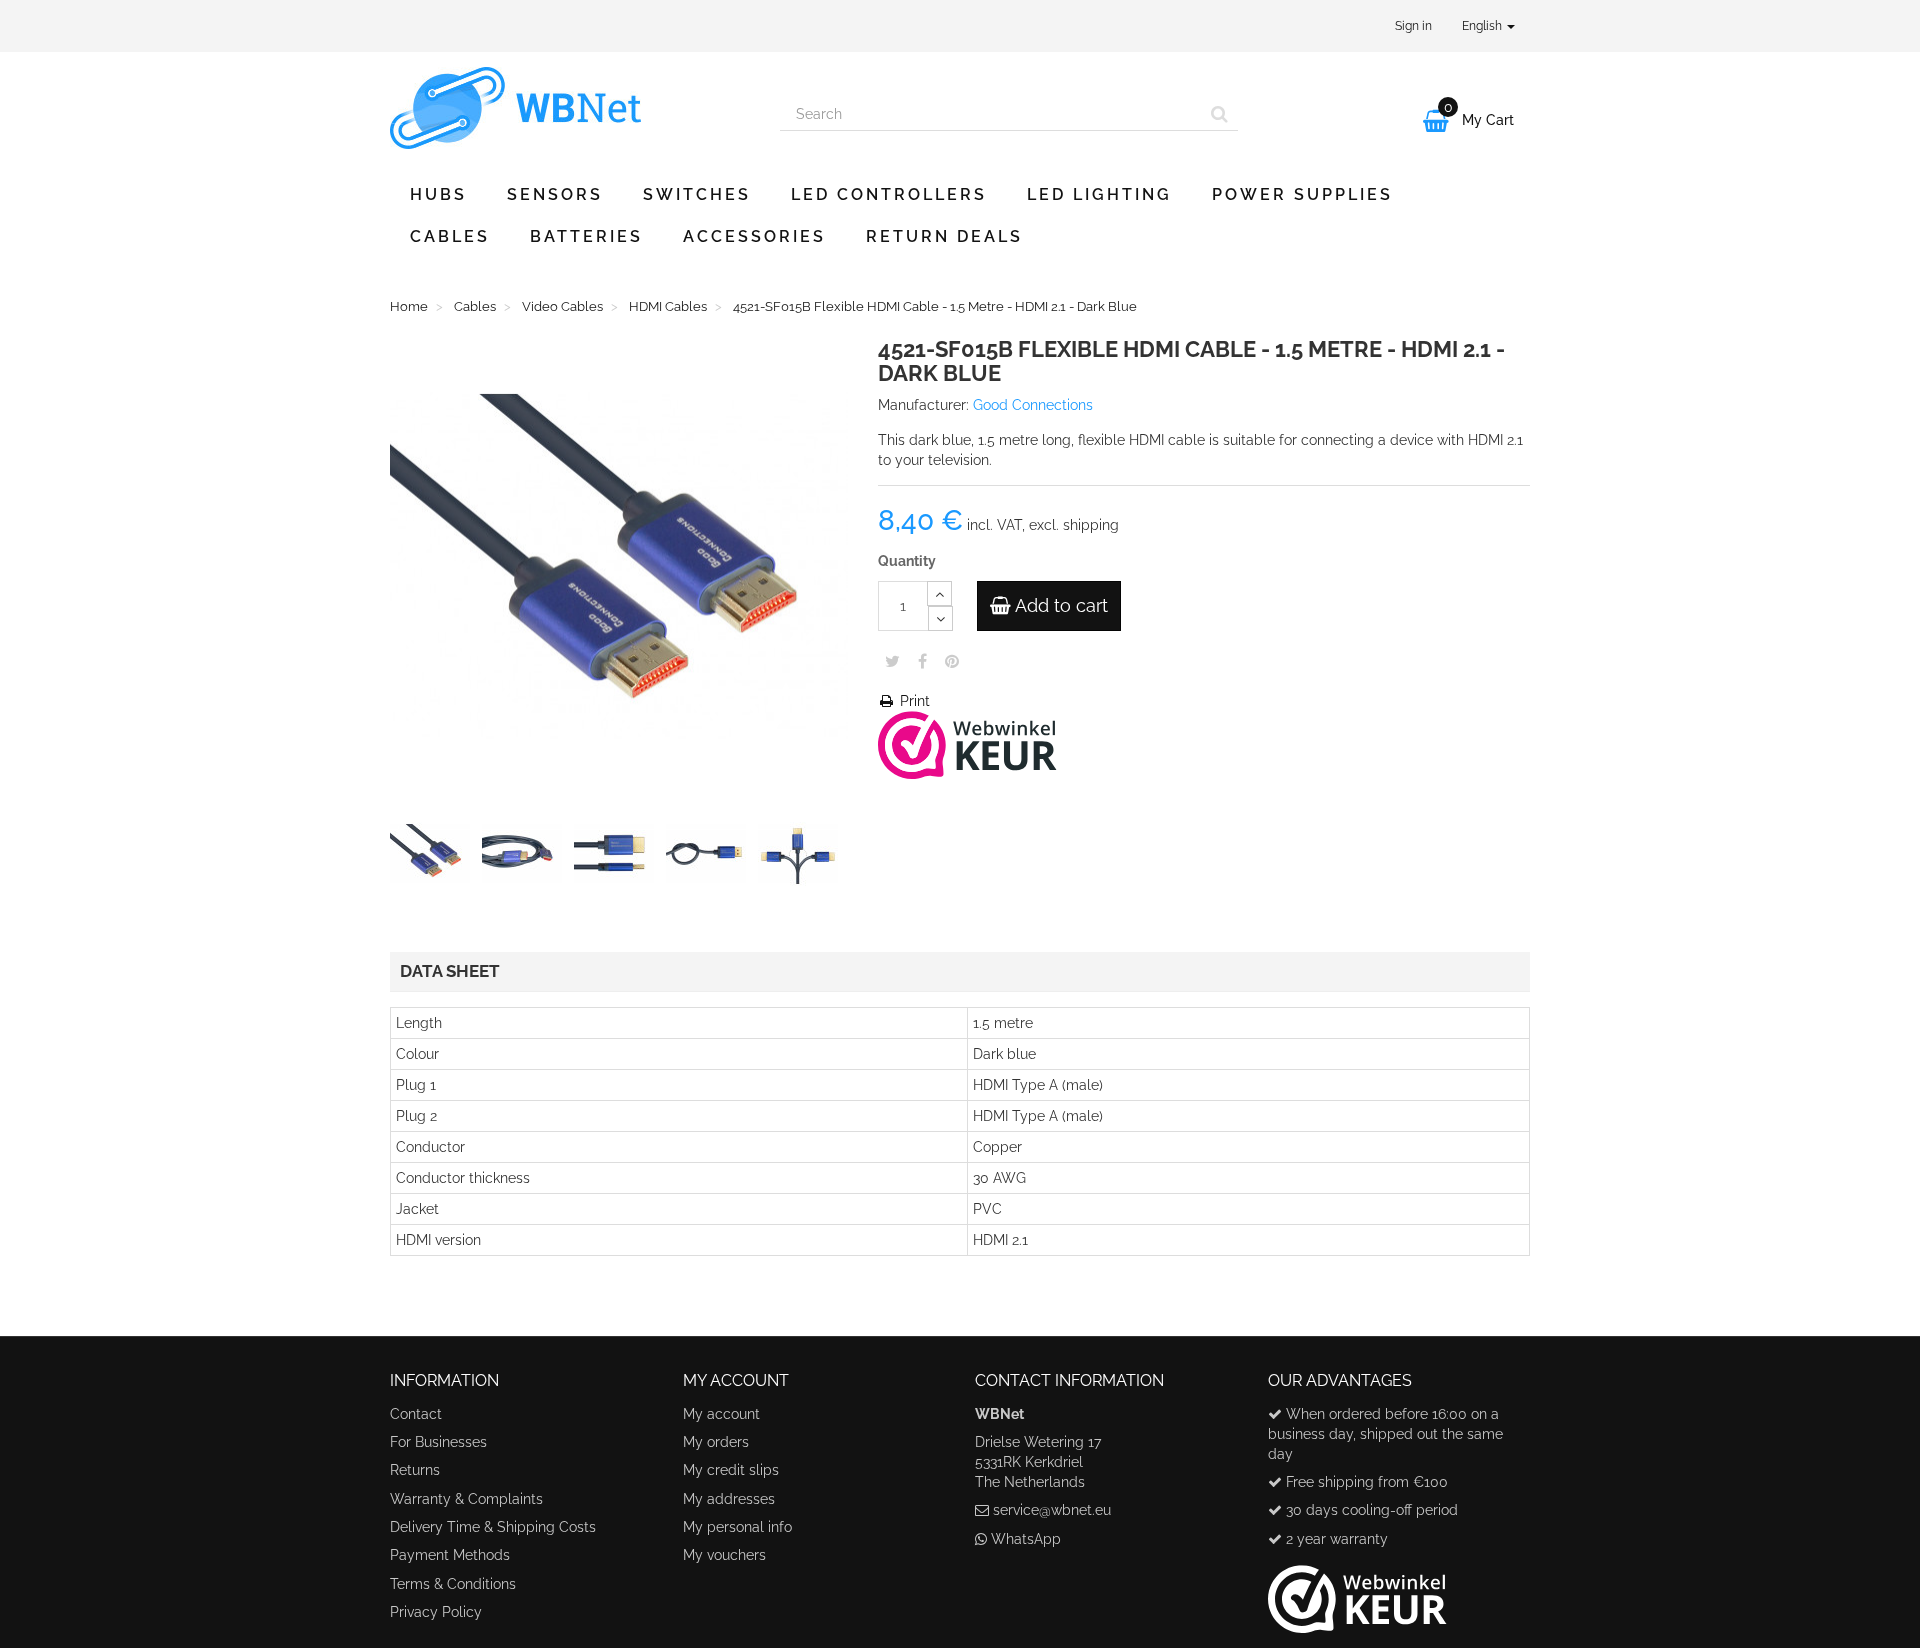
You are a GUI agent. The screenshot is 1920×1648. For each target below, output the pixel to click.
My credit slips (731, 1470)
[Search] (1219, 114)
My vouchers (724, 1555)
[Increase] (939, 593)
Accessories (754, 236)
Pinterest (952, 661)
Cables (450, 236)
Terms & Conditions (453, 1584)
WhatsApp (1026, 1539)
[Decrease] (940, 618)
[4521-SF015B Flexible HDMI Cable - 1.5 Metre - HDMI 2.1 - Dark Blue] (434, 858)
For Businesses (438, 1442)
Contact (416, 1414)
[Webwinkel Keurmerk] (967, 744)
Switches (697, 194)
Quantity (907, 561)
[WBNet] (570, 108)
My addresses (729, 1499)
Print (913, 701)
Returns (415, 1470)
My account (721, 1414)
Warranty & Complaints (466, 1499)
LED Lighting (1099, 194)
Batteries (586, 236)
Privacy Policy (436, 1612)
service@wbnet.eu (1052, 1510)
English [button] (1483, 26)
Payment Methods (450, 1555)
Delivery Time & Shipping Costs (493, 1527)
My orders (716, 1442)
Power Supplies (1302, 194)
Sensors (555, 194)
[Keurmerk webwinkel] (1357, 1591)
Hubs (438, 194)
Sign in (1413, 26)
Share (922, 661)
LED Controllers (889, 194)
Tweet (892, 661)
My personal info (737, 1527)
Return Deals (944, 236)
